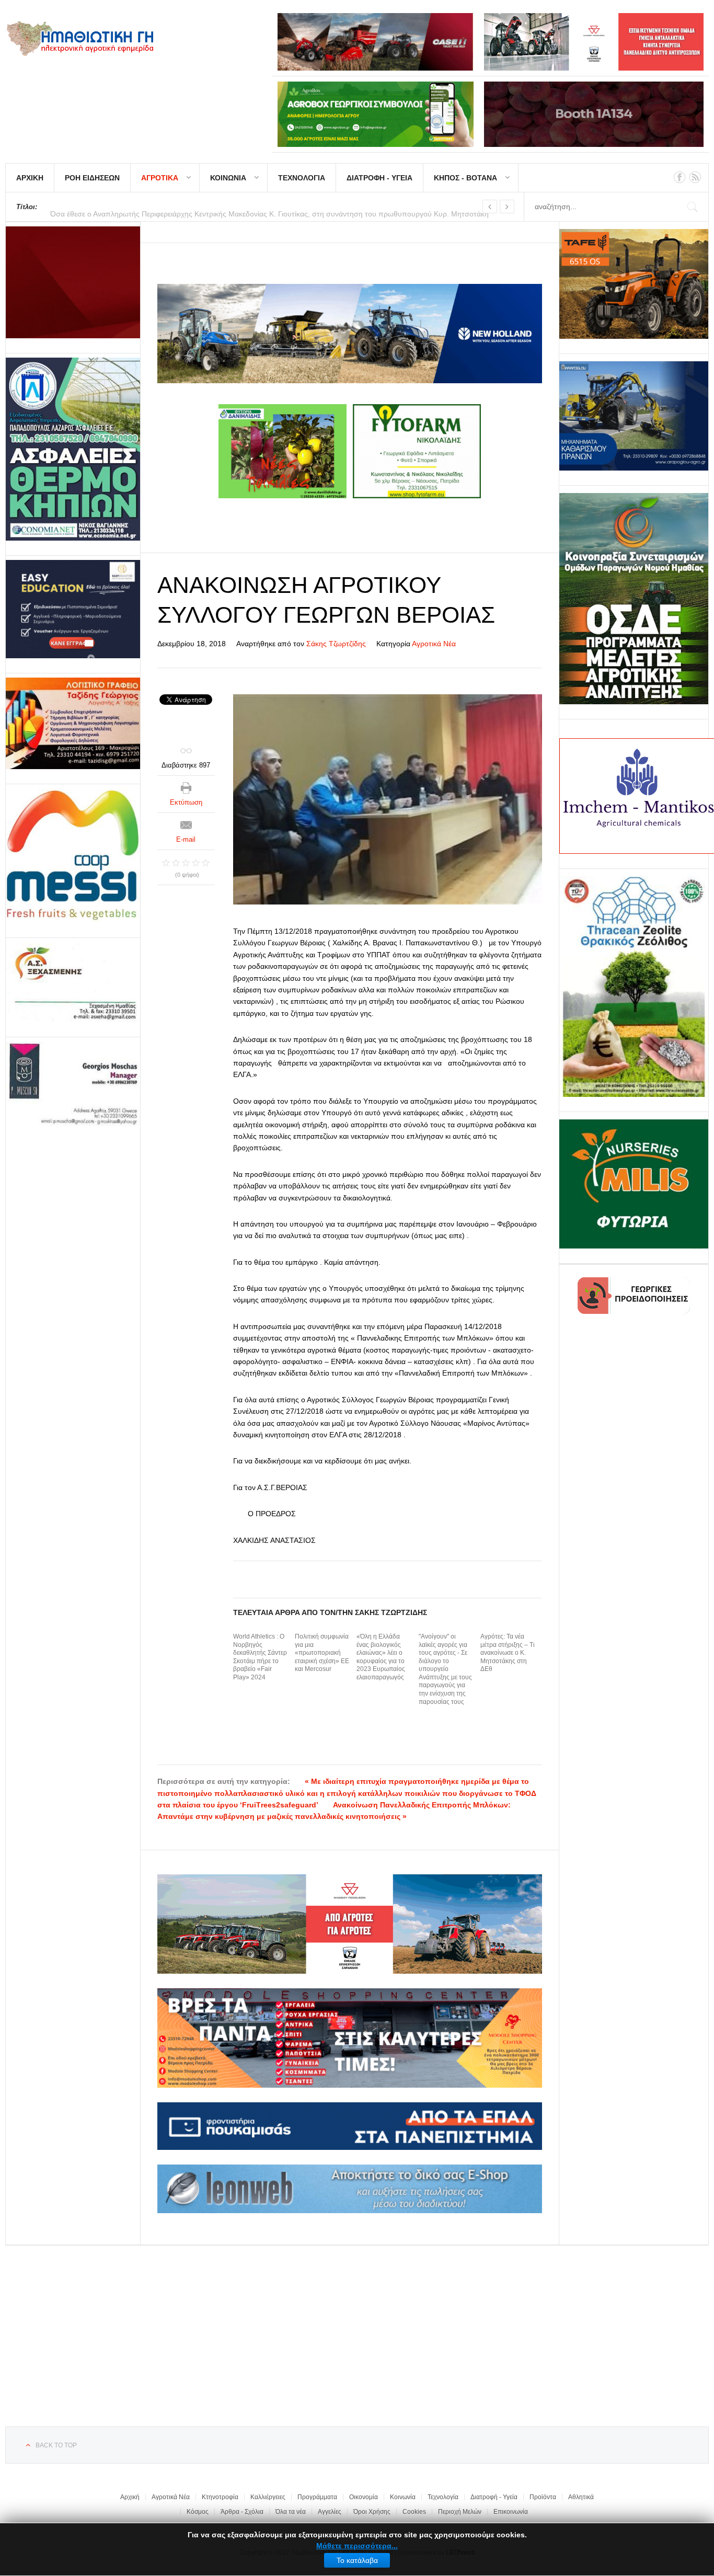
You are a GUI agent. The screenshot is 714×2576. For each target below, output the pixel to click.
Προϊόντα (543, 2497)
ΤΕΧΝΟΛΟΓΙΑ (302, 178)
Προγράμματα (317, 2497)
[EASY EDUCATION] (73, 609)
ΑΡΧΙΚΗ (30, 178)
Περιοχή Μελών (460, 2512)
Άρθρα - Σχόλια (242, 2512)
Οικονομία (364, 2497)
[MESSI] (73, 856)
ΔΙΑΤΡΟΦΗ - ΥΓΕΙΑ (379, 178)
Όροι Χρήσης (372, 2512)
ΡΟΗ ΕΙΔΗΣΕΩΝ (92, 178)
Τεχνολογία (443, 2497)
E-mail (186, 839)
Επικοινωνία (511, 2512)
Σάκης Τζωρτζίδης (336, 644)
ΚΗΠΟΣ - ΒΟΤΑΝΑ (465, 178)
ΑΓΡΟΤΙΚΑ (160, 178)
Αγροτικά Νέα (434, 644)
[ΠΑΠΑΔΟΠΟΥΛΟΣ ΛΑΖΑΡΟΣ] (73, 449)
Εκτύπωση (186, 802)
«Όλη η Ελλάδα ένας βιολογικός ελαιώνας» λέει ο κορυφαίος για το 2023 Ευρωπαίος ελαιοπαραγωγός (381, 1657)
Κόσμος (198, 2512)
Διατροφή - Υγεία (494, 2497)
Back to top (56, 2445)
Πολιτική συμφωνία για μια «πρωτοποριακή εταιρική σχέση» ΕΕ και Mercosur (322, 1653)
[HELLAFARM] (73, 282)
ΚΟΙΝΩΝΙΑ (228, 178)
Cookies (414, 2512)
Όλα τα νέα (291, 2512)
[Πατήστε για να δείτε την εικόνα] (388, 799)
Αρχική (130, 2497)
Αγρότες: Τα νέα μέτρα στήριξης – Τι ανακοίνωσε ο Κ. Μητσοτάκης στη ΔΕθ (508, 1653)
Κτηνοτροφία (220, 2497)
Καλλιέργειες (268, 2497)
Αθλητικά (581, 2497)
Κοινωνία (403, 2497)
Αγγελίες (330, 2512)
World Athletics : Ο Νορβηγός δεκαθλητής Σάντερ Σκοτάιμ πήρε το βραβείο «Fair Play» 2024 (260, 1657)
